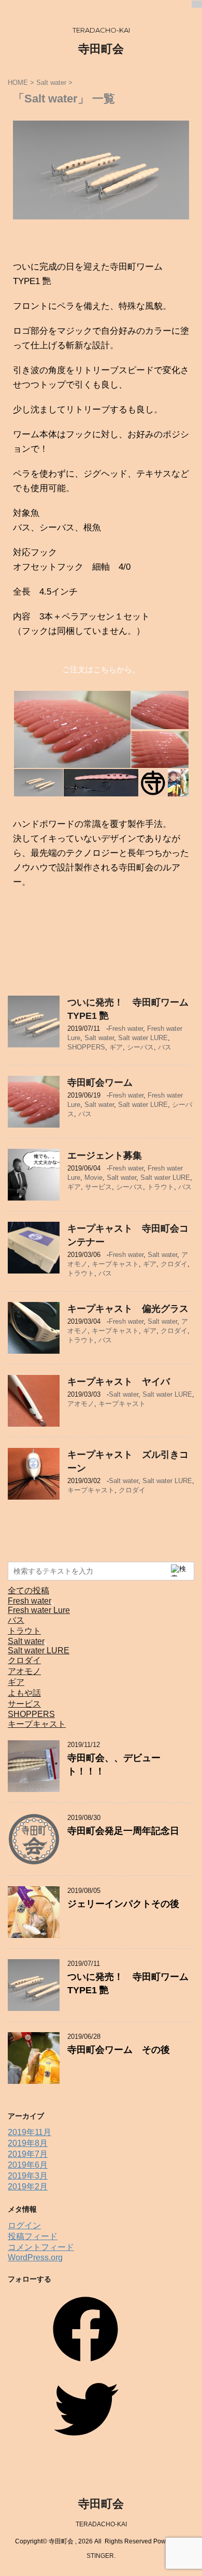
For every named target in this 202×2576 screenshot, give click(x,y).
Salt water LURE (143, 1038)
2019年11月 (30, 2132)
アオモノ (81, 1404)
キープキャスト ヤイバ (119, 1382)
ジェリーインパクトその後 (123, 1904)
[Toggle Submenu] (52, 1604)
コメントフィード (41, 2247)
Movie (93, 1178)
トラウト (161, 1187)
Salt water (99, 1038)
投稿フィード (33, 2236)
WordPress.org (35, 2257)
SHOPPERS (86, 1047)
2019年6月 (28, 2165)
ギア (116, 1047)
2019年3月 (28, 2176)
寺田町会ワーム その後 (119, 2050)
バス (165, 1047)
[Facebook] (85, 2365)
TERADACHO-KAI (101, 2524)
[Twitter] (85, 2445)
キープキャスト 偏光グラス (133, 1309)
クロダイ (174, 1264)
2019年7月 (28, 2154)
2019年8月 (28, 2143)
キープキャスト (115, 1264)
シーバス (140, 1047)
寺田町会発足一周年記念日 (123, 1831)
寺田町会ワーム (100, 1083)
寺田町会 (101, 49)
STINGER (100, 2556)
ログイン (24, 2225)
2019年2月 (28, 2187)
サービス (98, 1187)
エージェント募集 (105, 1156)
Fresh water (126, 1028)
